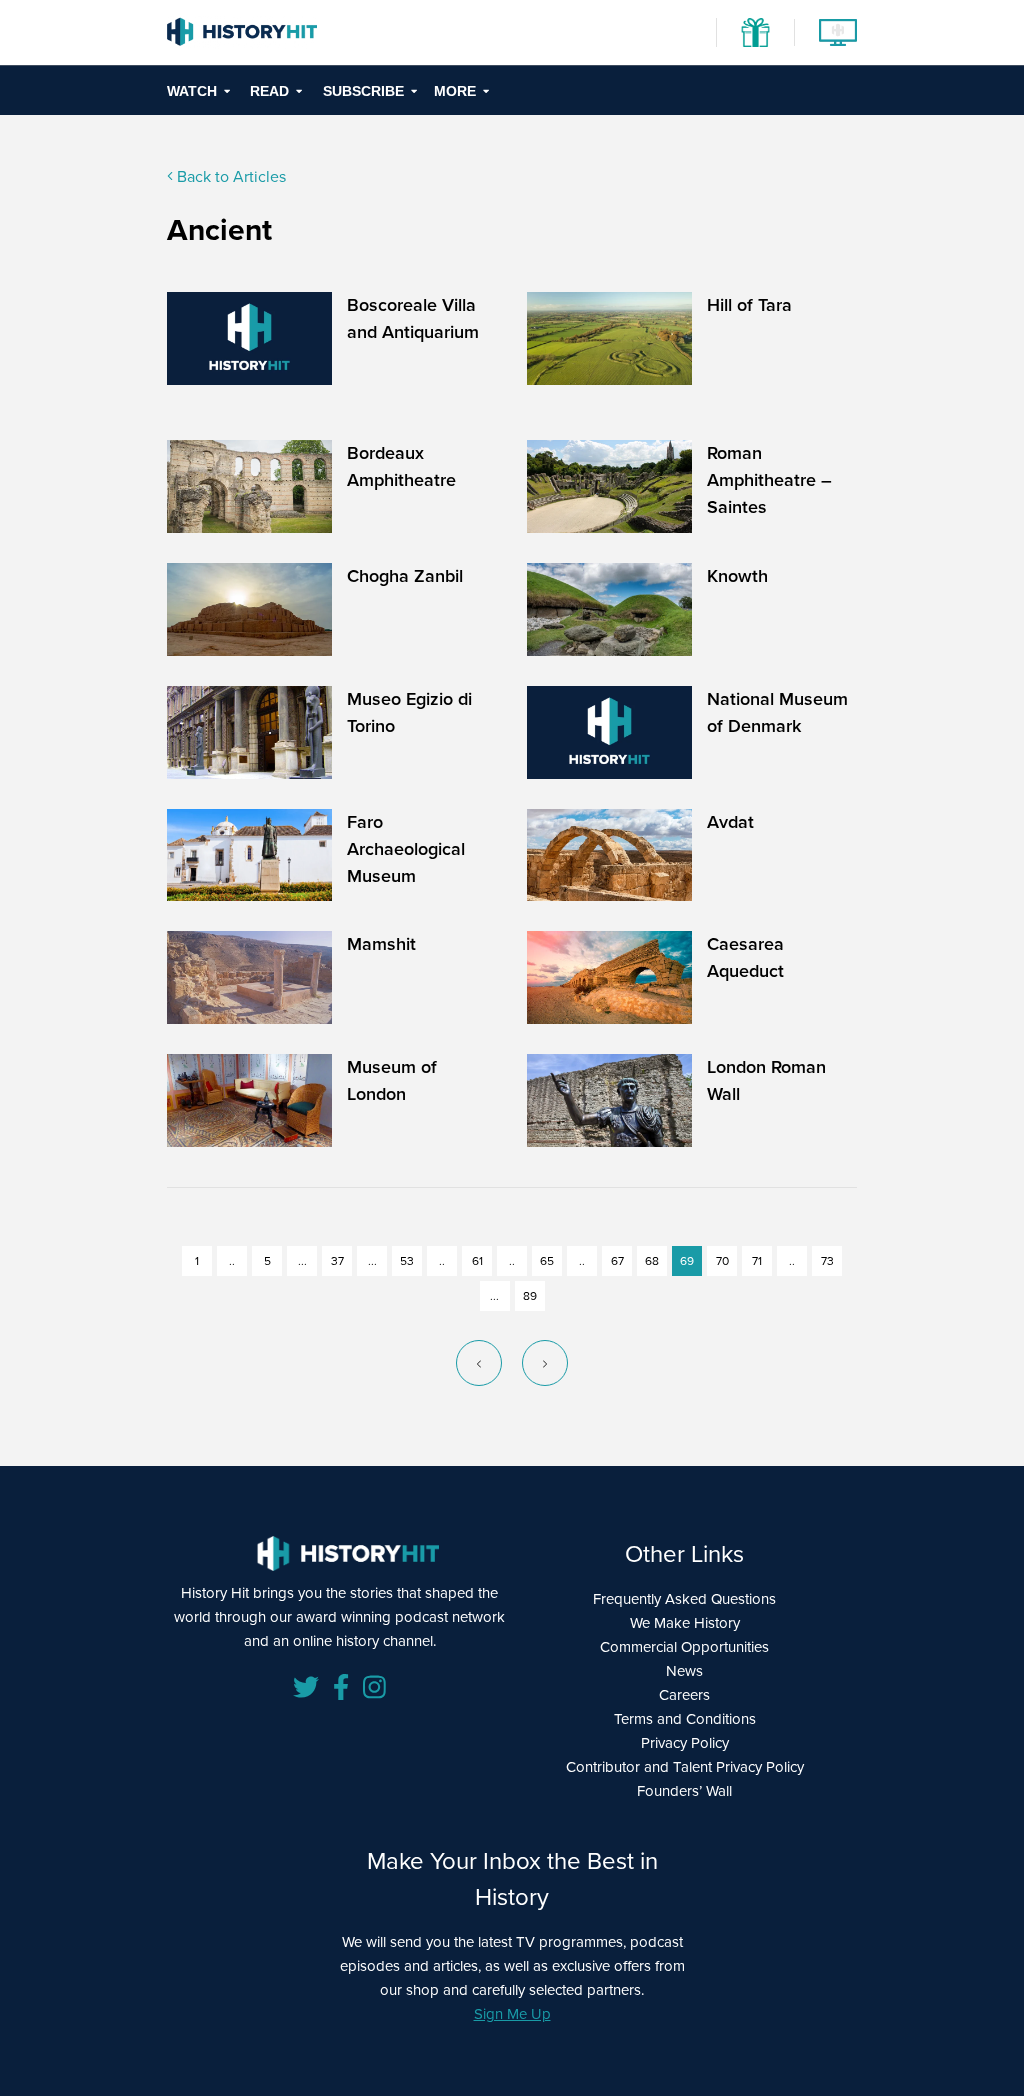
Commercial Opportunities (684, 1647)
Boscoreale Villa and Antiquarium (413, 318)
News (684, 1671)
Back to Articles (229, 176)
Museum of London (392, 1080)
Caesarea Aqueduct (745, 957)
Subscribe (363, 91)
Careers (684, 1695)
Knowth (737, 576)
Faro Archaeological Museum (406, 849)
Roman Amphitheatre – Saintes (769, 480)
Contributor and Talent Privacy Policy (685, 1767)
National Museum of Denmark (777, 712)
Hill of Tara (749, 305)
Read (269, 91)
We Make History (685, 1623)
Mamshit (381, 944)
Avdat (730, 822)
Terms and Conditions (685, 1719)
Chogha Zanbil (405, 576)
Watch (192, 91)
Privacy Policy (685, 1743)
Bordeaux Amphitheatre (401, 466)
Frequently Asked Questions (684, 1599)
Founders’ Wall (684, 1791)
